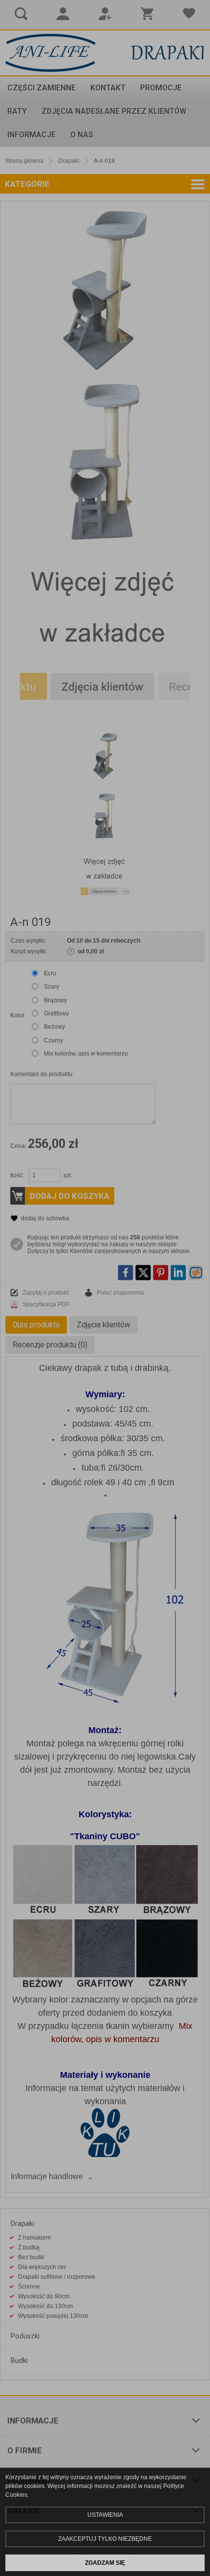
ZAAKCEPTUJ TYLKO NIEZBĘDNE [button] (105, 2539)
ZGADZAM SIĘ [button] (105, 2563)
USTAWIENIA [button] (105, 2515)
